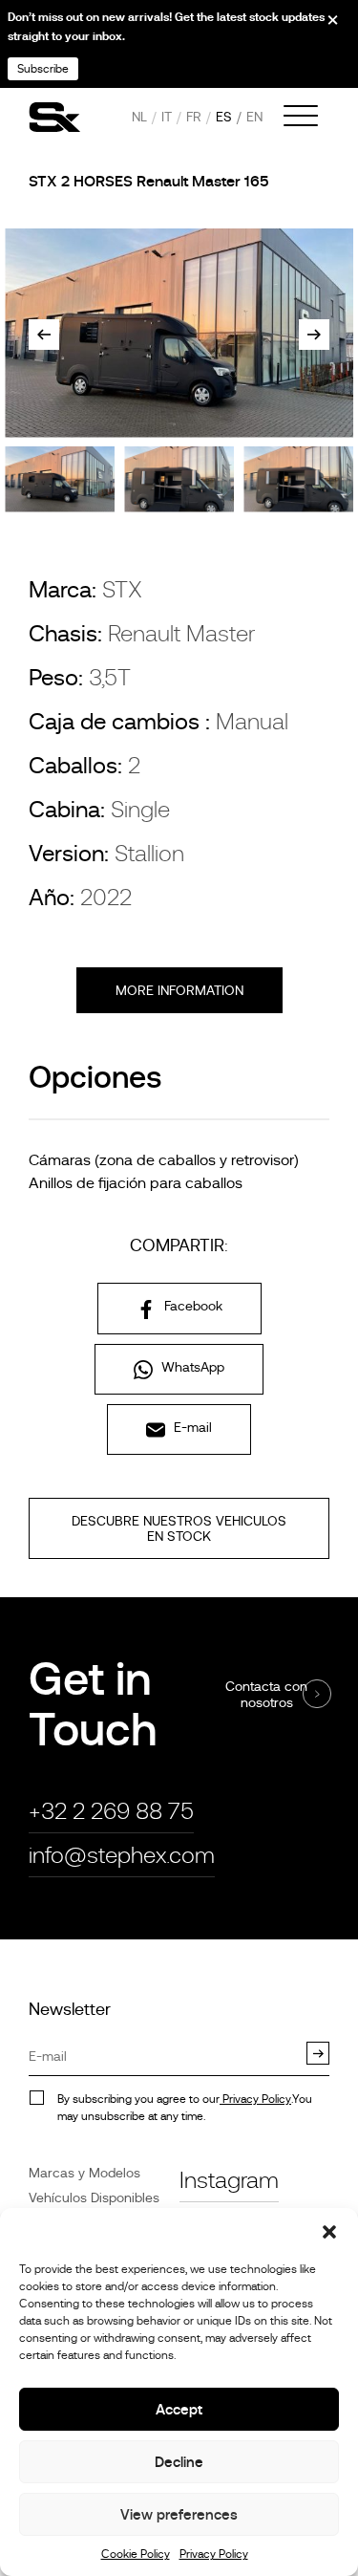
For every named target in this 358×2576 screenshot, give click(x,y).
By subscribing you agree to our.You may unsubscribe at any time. (185, 2108)
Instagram (229, 2180)
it (167, 117)
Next (314, 335)
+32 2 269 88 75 (111, 1811)
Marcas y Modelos (84, 2173)
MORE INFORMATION (179, 990)
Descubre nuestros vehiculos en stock (179, 1528)
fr (194, 117)
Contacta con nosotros (266, 1694)
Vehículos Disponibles (94, 2197)
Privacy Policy (214, 2554)
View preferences (179, 2514)
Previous (44, 335)
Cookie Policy (136, 2554)
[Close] (320, 27)
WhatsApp (191, 1367)
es (224, 117)
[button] (329, 2232)
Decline (179, 2462)
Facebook (191, 1306)
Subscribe (43, 69)
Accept (179, 2409)
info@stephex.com (122, 1855)
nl (139, 117)
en (254, 117)
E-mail (191, 1427)
